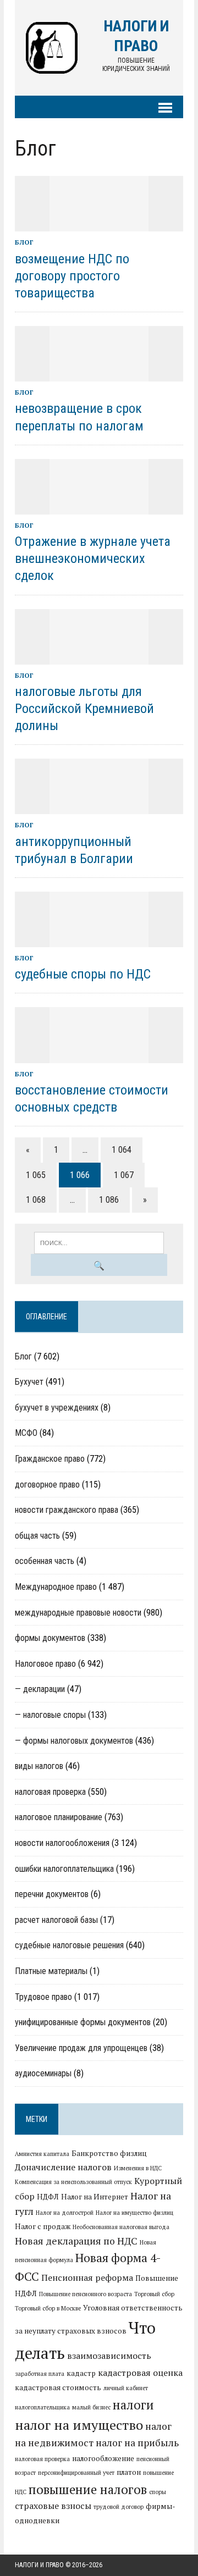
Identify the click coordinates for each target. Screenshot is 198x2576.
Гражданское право (50, 1459)
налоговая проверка (50, 1792)
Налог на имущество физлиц (134, 2213)
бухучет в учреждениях (57, 1408)
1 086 (109, 1200)
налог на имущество (79, 2425)
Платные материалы (51, 1971)
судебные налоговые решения (69, 1945)
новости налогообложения (62, 1843)
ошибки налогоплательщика (64, 1869)
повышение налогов (88, 2489)
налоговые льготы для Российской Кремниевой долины (84, 709)
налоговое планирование (59, 1817)
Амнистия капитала (42, 2154)
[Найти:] (99, 1242)
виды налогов (39, 1766)
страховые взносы (53, 2506)
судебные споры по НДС (83, 974)
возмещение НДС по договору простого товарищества (72, 276)
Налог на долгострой (65, 2213)
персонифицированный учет (76, 2473)
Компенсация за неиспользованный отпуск (73, 2182)
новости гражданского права (67, 1510)
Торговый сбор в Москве (48, 2308)
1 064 (122, 1150)
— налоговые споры (50, 1715)
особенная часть (45, 1561)
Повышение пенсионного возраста (86, 2294)
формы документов (50, 1638)
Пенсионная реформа (87, 2278)
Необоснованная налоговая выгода (121, 2227)
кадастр (81, 2373)
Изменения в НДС (138, 2168)
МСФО (26, 1433)
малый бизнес (91, 2407)
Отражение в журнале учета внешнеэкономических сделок (93, 559)
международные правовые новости (78, 1613)
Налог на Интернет (95, 2197)
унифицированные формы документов (83, 2022)
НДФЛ (48, 2197)
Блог (24, 242)
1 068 (36, 1200)
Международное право (56, 1587)
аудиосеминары (43, 2073)
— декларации (40, 1689)
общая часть (37, 1536)
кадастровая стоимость (58, 2387)
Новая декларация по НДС (76, 2241)
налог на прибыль (137, 2443)
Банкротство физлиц (109, 2153)
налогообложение (103, 2458)
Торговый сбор (154, 2294)
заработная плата (40, 2374)
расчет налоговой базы (56, 1920)
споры (158, 2492)
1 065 (36, 1175)
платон (129, 2472)
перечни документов (52, 1894)
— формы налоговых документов (74, 1741)
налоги (133, 2404)
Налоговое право (45, 1664)
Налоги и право (39, 2565)
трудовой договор (119, 2507)
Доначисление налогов (63, 2167)
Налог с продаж (43, 2226)
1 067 (124, 1175)
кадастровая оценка (140, 2373)
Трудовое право (43, 1997)
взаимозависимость (109, 2356)
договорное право (47, 1485)
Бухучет (29, 1382)
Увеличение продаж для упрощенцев (81, 2048)
